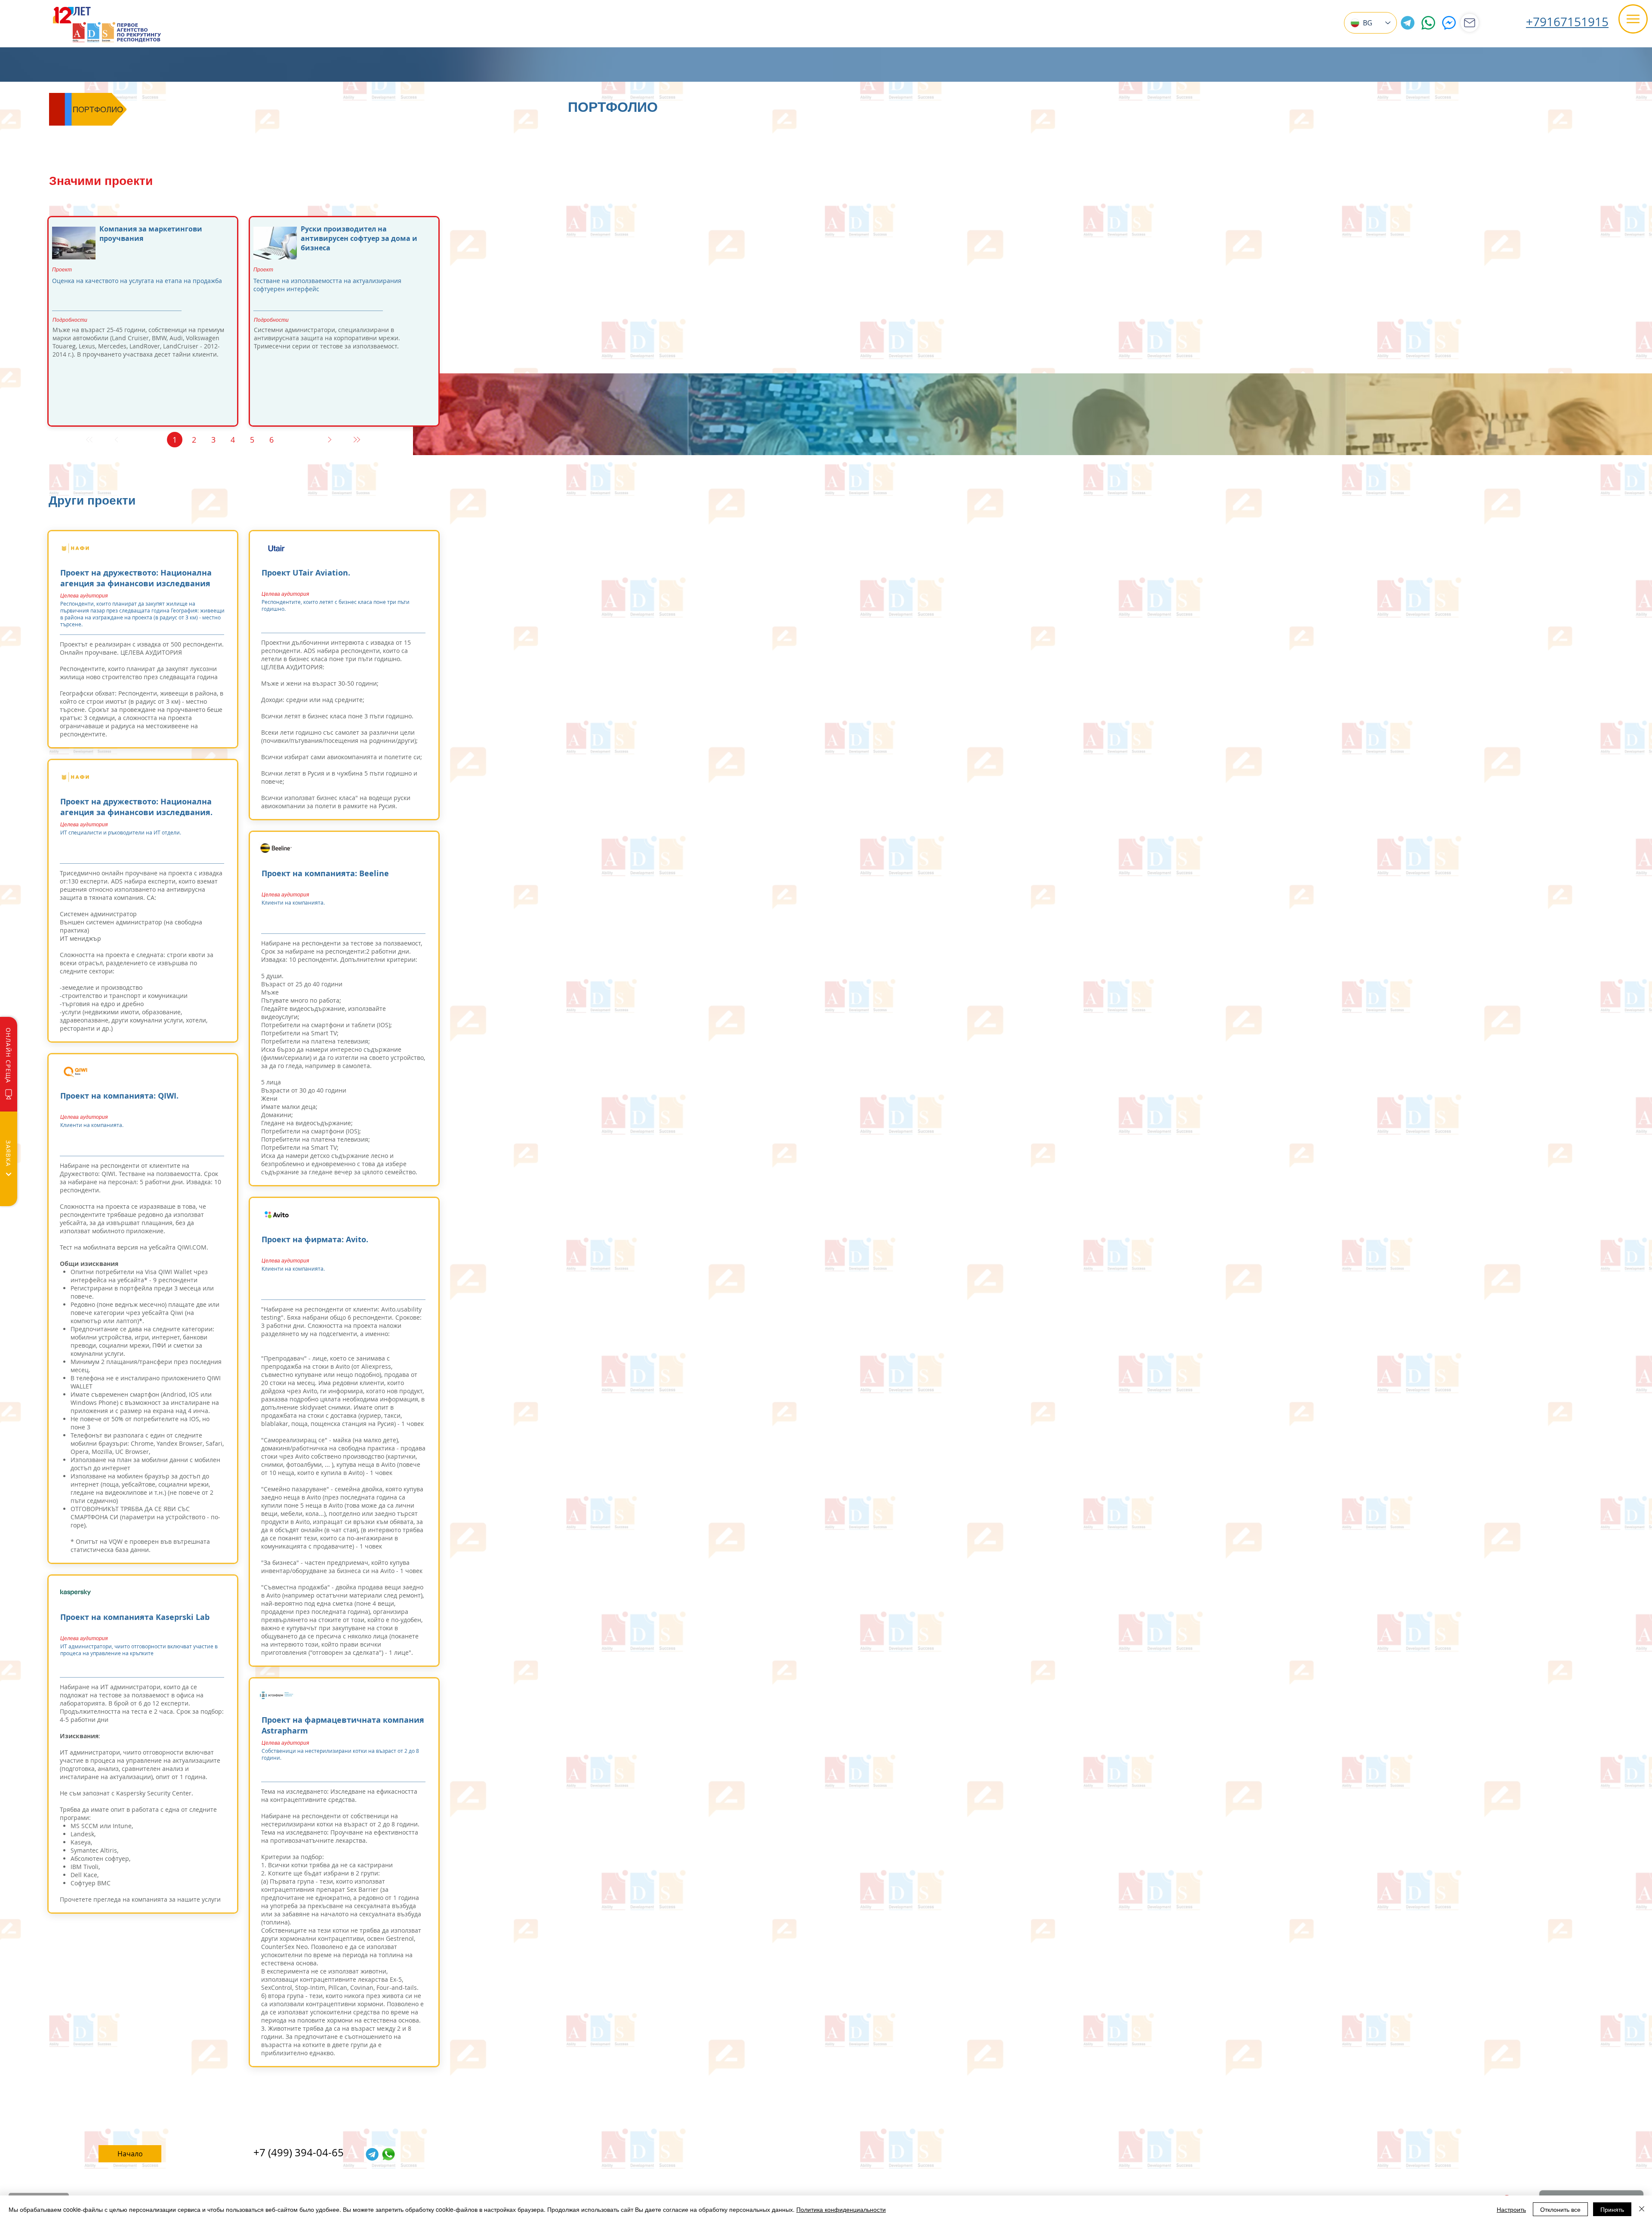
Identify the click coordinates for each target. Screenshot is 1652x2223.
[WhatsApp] (1428, 23)
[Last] (356, 439)
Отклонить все (1560, 2209)
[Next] (329, 439)
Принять (1612, 2209)
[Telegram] (1408, 23)
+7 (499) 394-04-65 (299, 2152)
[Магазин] (1470, 23)
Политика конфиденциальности (841, 2209)
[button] (1633, 19)
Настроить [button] (1511, 2209)
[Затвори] (1642, 2209)
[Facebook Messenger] (1449, 23)
